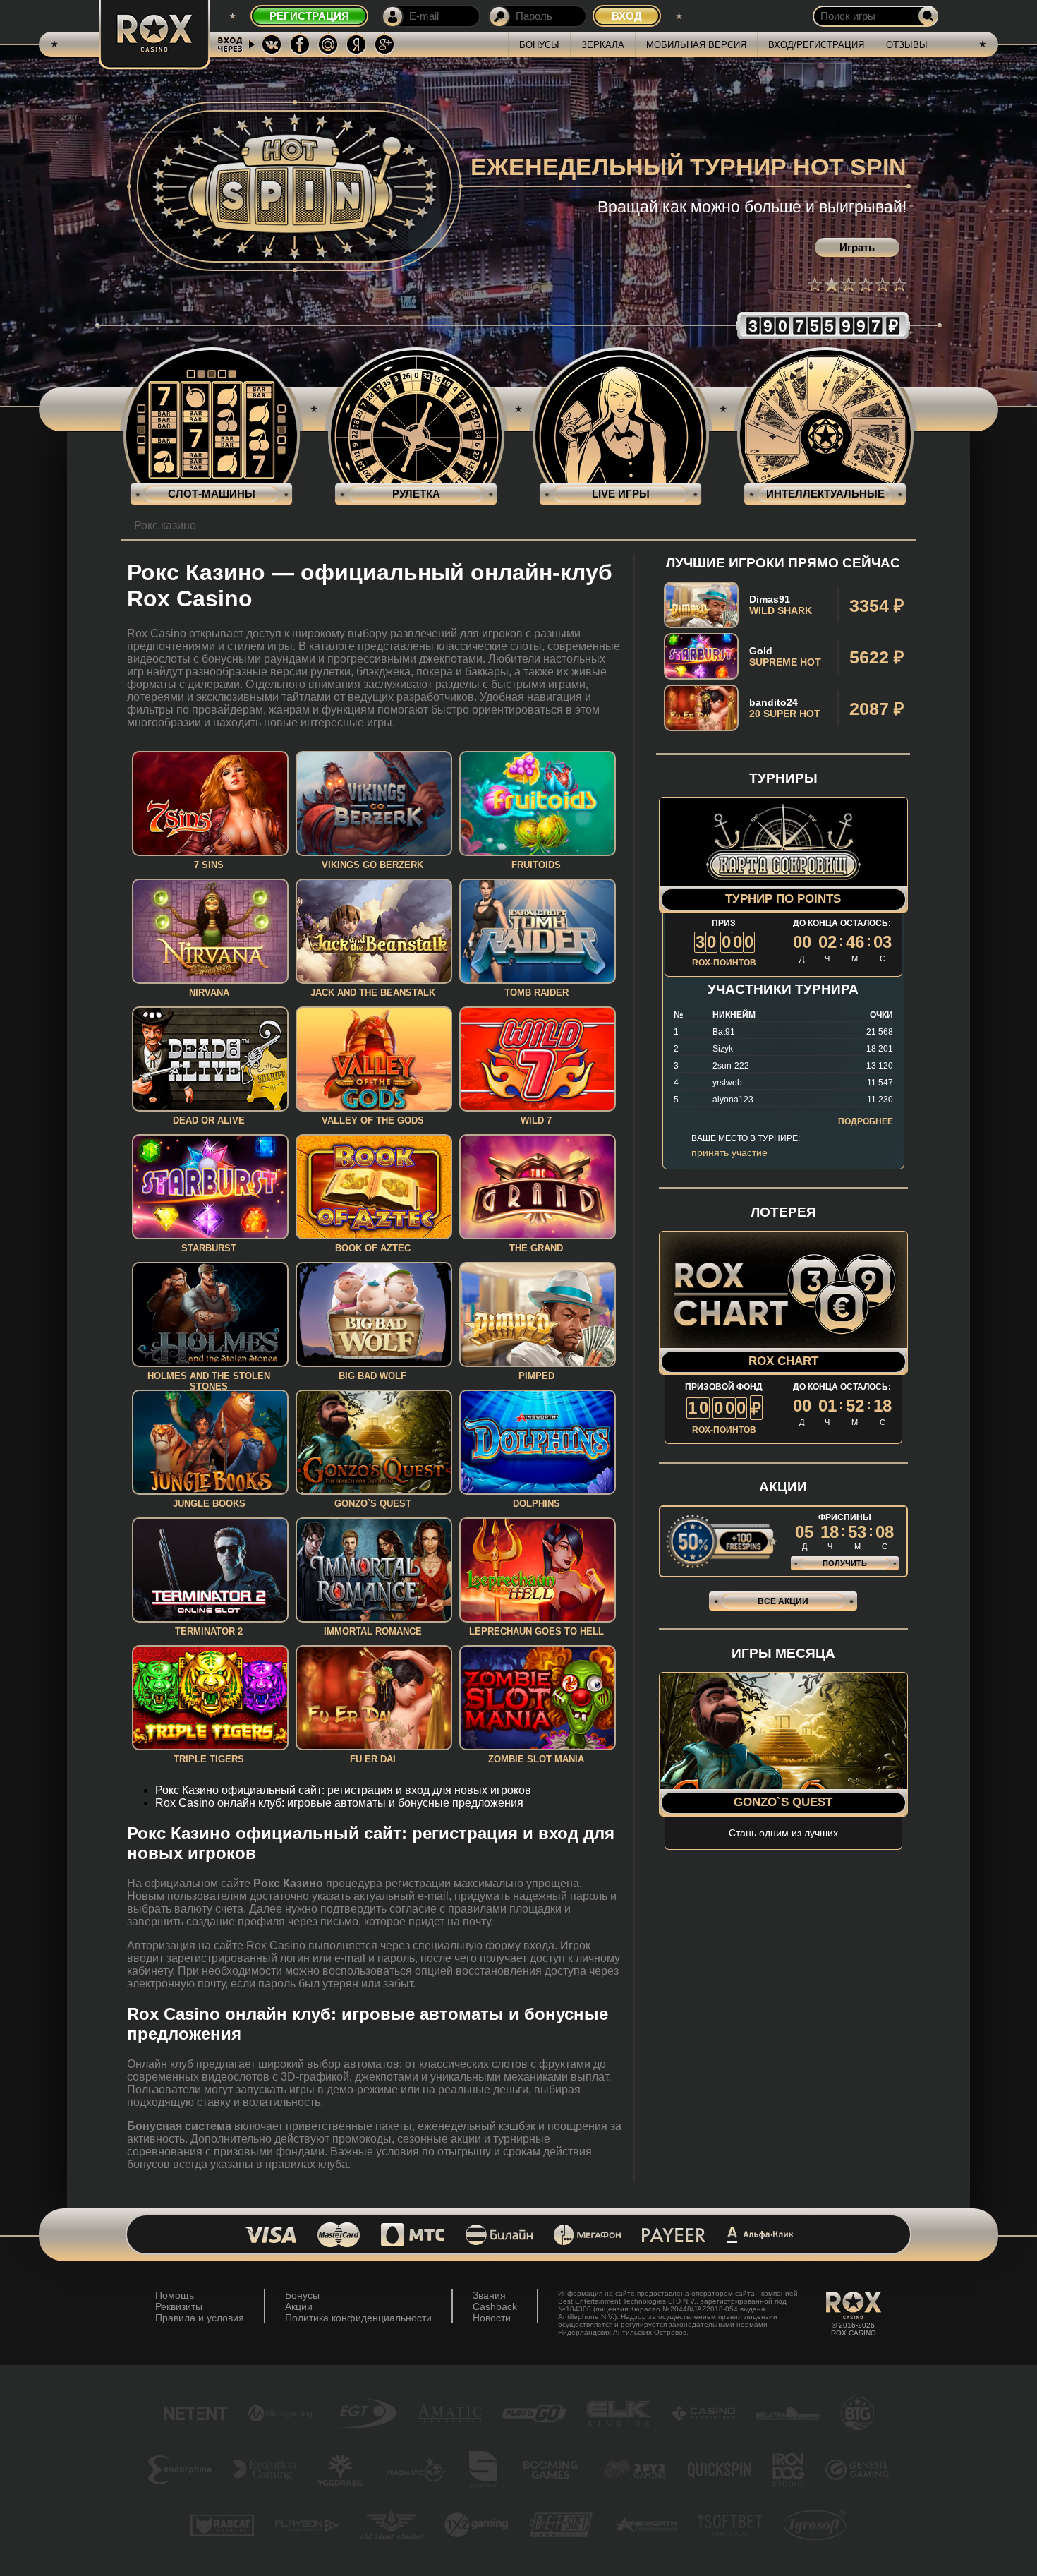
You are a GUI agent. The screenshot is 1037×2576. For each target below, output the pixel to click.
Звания (489, 2295)
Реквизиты (179, 2306)
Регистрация (309, 16)
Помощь (175, 2295)
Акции (299, 2306)
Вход (627, 16)
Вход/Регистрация (816, 45)
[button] (815, 284)
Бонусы (539, 45)
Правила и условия (200, 2318)
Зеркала (603, 45)
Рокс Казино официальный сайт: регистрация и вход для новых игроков (343, 1790)
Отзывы (907, 45)
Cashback (495, 2306)
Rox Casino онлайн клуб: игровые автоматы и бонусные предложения (339, 1803)
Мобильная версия (696, 45)
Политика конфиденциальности (358, 2318)
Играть (857, 247)
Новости (492, 2318)
